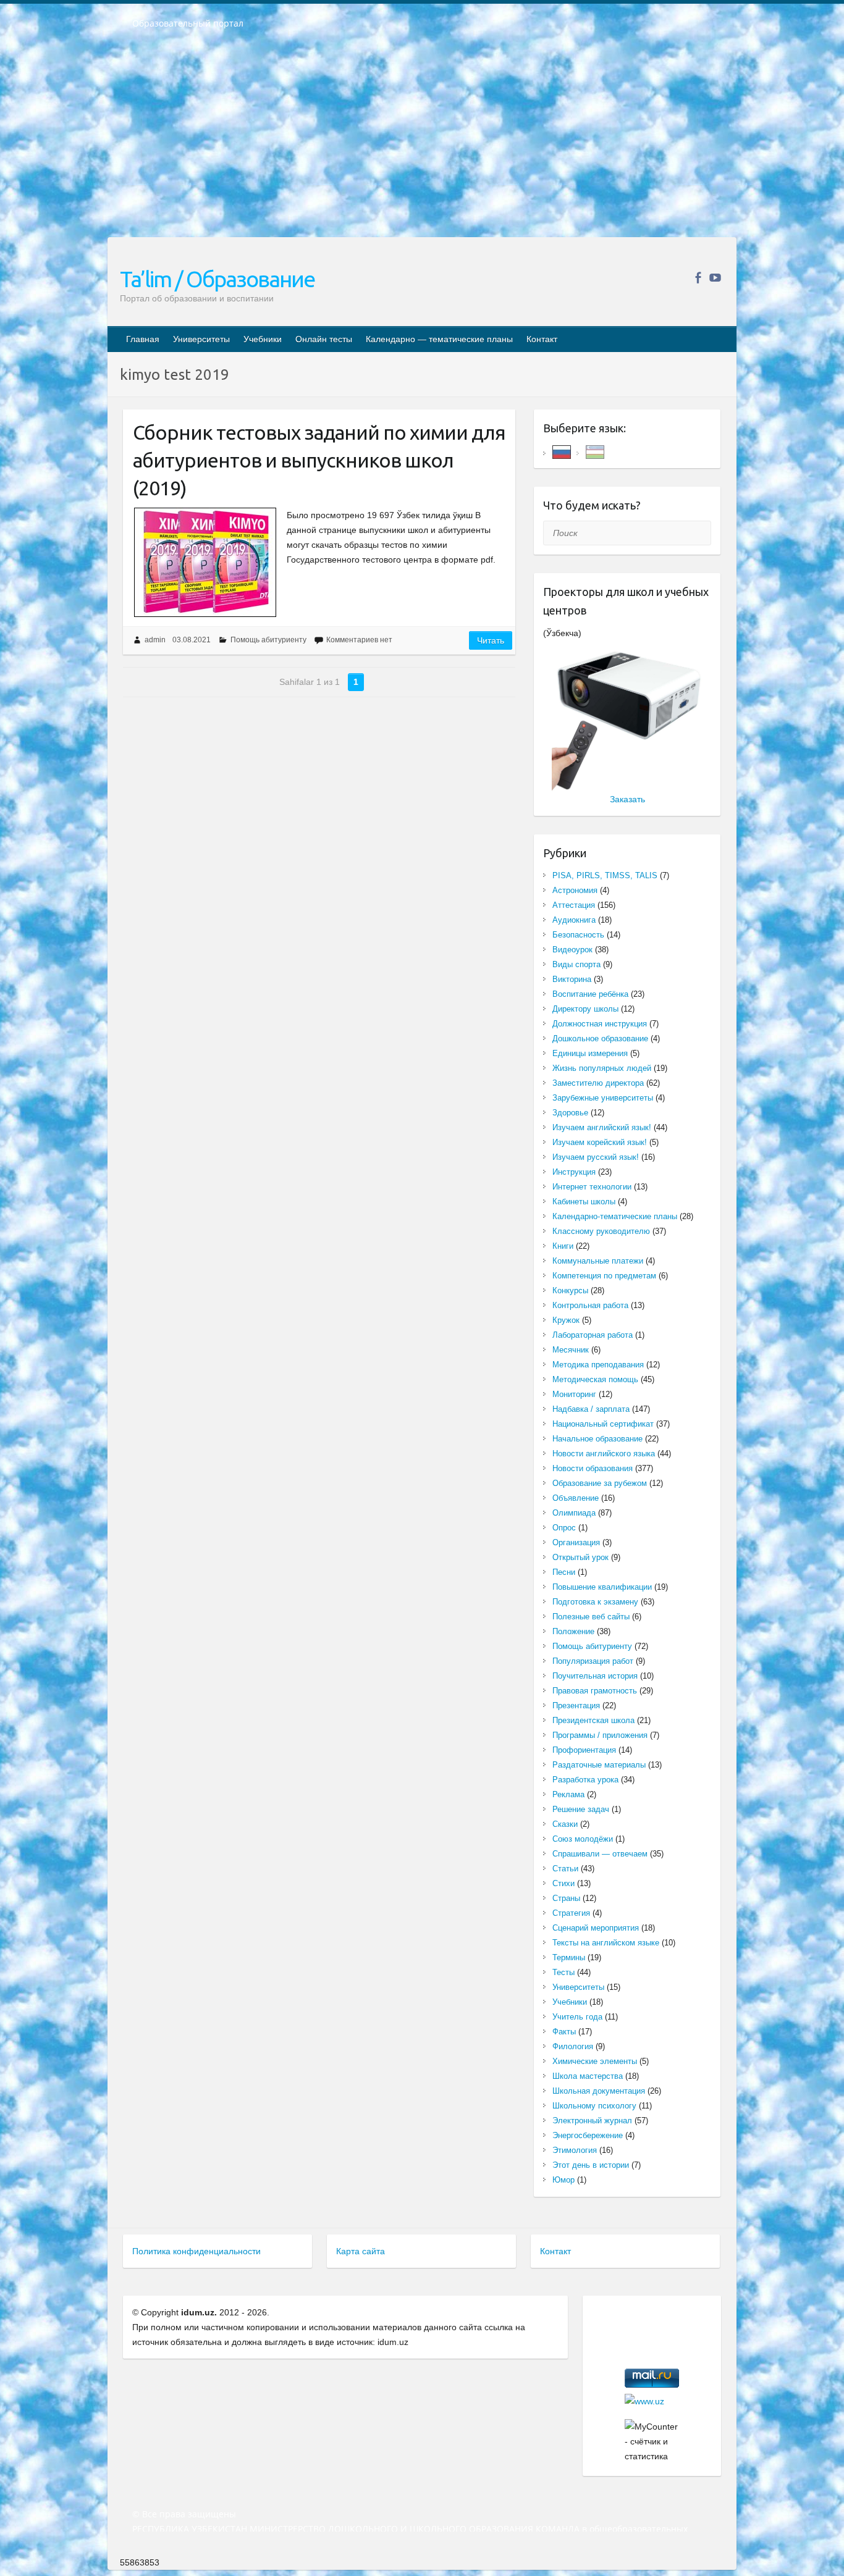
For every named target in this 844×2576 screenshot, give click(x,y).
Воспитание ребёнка (590, 994)
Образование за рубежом (600, 1483)
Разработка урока (585, 1780)
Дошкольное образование (600, 1038)
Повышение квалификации (602, 1587)
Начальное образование (597, 1439)
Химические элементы (595, 2061)
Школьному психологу (594, 2106)
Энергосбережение (588, 2135)
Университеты (201, 339)
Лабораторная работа (593, 1335)
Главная (143, 339)
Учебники (263, 339)
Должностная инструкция (600, 1024)
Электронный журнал (592, 2121)
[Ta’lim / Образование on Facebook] (698, 278)
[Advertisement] (422, 141)
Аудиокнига (574, 920)
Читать (491, 640)
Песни (564, 1572)
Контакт (542, 339)
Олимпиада (574, 1513)
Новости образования (593, 1468)
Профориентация (584, 1750)
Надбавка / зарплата (591, 1409)
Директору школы (585, 1009)
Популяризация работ (593, 1661)
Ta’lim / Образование (217, 279)
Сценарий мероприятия (596, 1928)
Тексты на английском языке (606, 1943)
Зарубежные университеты (603, 1098)
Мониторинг (574, 1394)
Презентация (576, 1705)
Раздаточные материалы (599, 1765)
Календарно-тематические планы (615, 1216)
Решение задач (581, 1809)
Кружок (566, 1320)
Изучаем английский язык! (602, 1127)
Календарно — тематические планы (439, 339)
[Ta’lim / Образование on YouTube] (715, 278)
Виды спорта (576, 964)
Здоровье (570, 1113)
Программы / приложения (600, 1735)
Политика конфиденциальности (196, 2251)
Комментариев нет (359, 640)
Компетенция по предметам (604, 1276)
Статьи (565, 1869)
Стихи (563, 1883)
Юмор (563, 2180)
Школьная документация (599, 2091)
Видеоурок (572, 950)
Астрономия (575, 890)
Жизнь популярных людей (602, 1068)
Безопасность (578, 935)
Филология (573, 2046)
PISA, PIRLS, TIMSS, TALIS (605, 875)
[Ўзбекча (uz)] (595, 451)
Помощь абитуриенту (268, 640)
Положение (573, 1631)
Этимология (575, 2150)
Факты (564, 2032)
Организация (576, 1542)
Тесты (563, 1972)
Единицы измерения (590, 1053)
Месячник (571, 1350)
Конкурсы (570, 1290)
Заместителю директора (598, 1083)
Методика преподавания (598, 1365)
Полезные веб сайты (591, 1617)
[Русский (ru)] (562, 451)
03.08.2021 (192, 640)
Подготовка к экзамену (595, 1602)
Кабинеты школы (584, 1202)
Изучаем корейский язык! (600, 1142)
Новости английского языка (604, 1454)
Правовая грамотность (595, 1691)
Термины (569, 1957)
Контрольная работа (590, 1305)
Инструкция (574, 1172)
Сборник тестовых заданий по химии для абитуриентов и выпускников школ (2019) (319, 460)
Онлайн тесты (324, 339)
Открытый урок (580, 1557)
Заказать (627, 799)
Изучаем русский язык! (596, 1157)
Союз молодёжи (583, 1839)
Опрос (564, 1528)
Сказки (565, 1824)
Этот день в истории (591, 2165)
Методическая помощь (595, 1379)
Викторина (572, 979)
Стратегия (571, 1913)
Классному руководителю (601, 1231)
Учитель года (577, 2017)
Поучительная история (595, 1676)
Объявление (576, 1498)
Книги (563, 1246)
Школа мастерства (588, 2076)
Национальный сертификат (603, 1424)
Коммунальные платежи (598, 1261)
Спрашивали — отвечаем (600, 1854)
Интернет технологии (592, 1187)
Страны (566, 1898)
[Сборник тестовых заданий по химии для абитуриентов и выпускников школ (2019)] (205, 562)
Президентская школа (593, 1720)
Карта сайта (361, 2251)
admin (155, 640)
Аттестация (574, 905)
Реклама (568, 1794)
